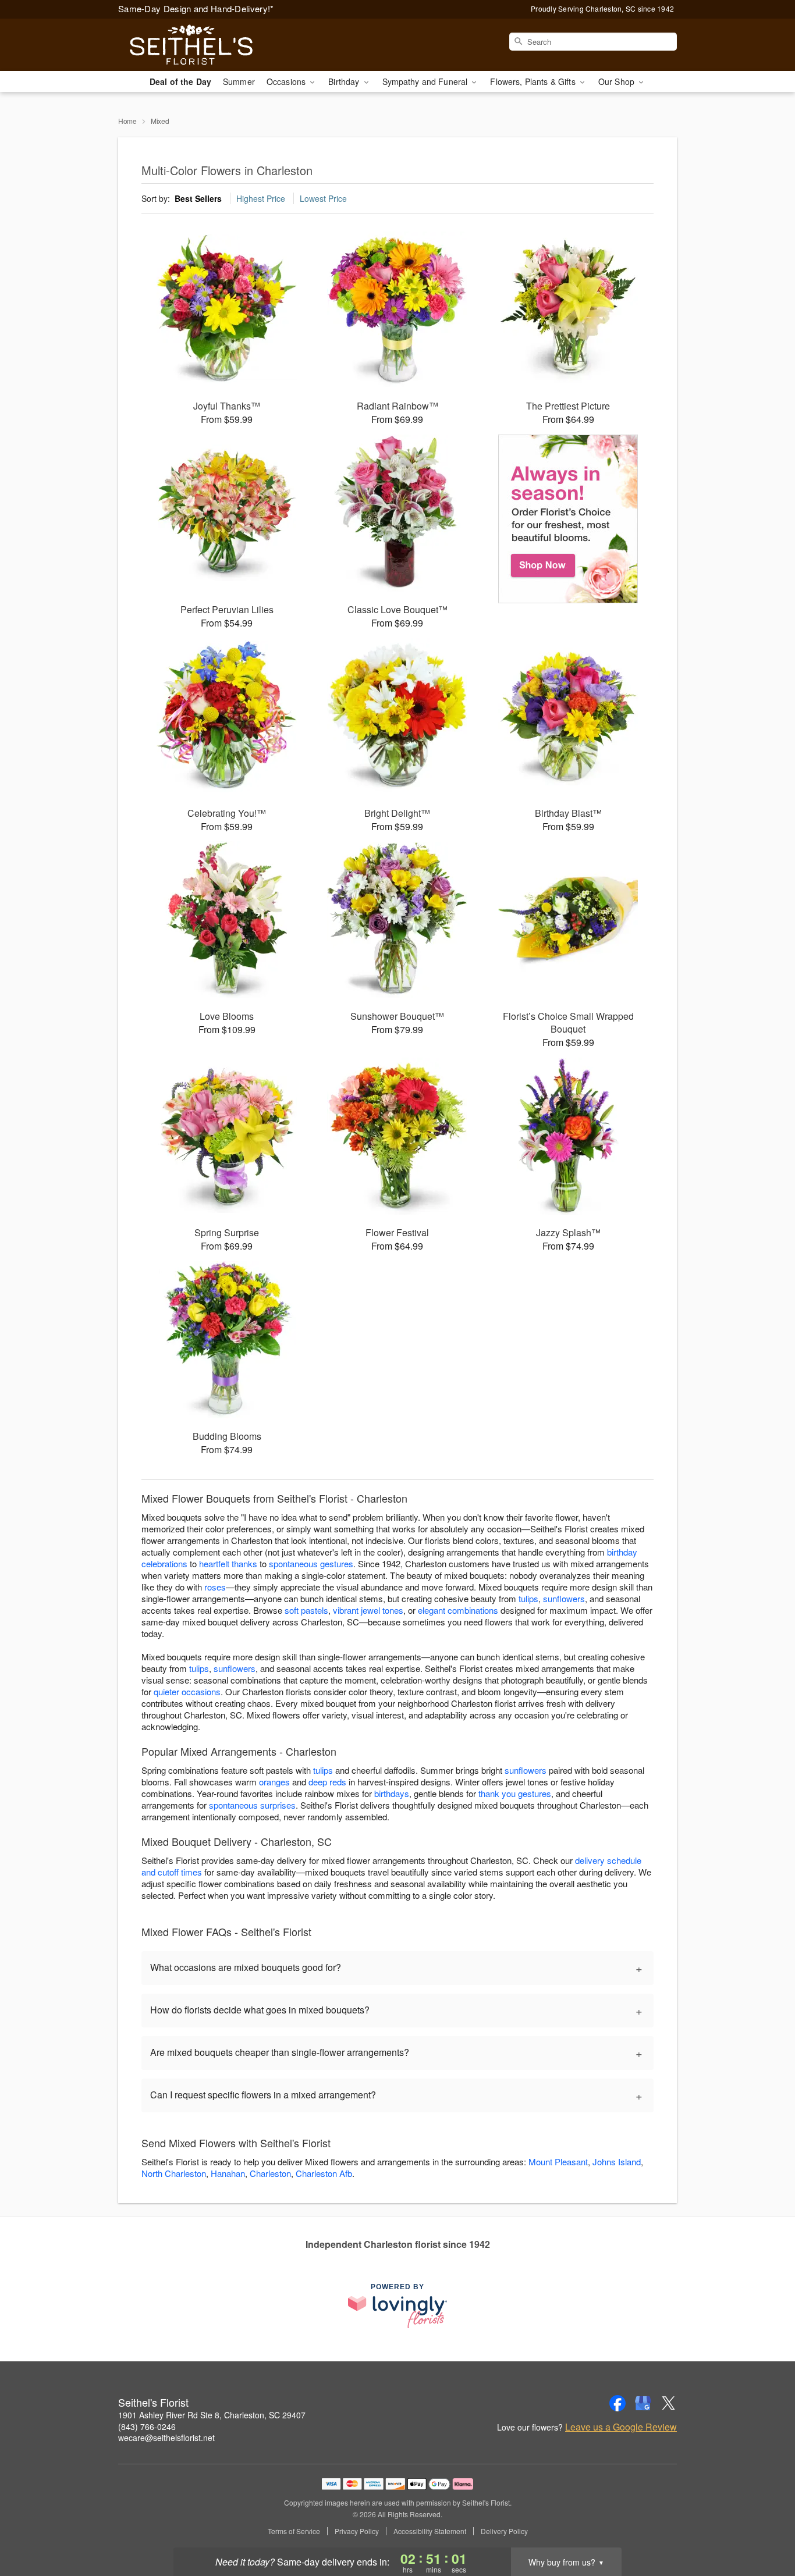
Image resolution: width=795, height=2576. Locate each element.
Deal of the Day (180, 81)
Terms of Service (294, 2531)
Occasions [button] (287, 81)
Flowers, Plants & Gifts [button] (534, 81)
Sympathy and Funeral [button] (426, 81)
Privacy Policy (357, 2531)
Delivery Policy (504, 2531)
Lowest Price (323, 198)
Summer (239, 81)
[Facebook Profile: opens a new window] (617, 2403)
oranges (274, 1782)
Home (127, 121)
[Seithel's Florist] (202, 45)
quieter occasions (187, 1691)
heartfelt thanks (228, 1563)
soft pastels (306, 1610)
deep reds (327, 1782)
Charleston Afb (324, 2173)
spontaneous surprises (252, 1805)
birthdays (392, 1793)
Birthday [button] (345, 81)
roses (215, 1587)
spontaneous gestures (311, 1563)
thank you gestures (515, 1793)
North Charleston (174, 2173)
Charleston (270, 2173)
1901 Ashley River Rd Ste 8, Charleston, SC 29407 (212, 2415)
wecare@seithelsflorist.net (166, 2438)
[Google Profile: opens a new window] (643, 2403)
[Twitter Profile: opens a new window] (669, 2403)
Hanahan (228, 2173)
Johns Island (617, 2162)
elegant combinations (458, 1610)
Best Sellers (198, 198)
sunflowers (564, 1598)
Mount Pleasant (558, 2162)
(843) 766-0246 (147, 2426)
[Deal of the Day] (568, 519)
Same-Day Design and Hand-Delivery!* (196, 8)
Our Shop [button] (617, 81)
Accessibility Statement (430, 2531)
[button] (764, 2527)
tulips (528, 1598)
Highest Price (261, 198)
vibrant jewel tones (368, 1610)
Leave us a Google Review (621, 2427)
